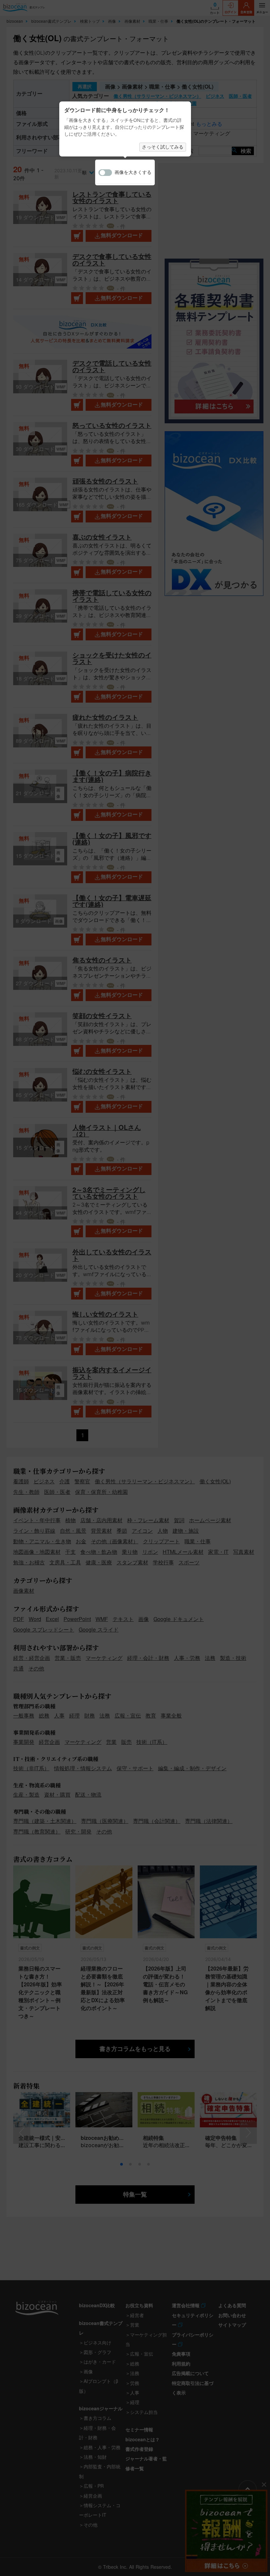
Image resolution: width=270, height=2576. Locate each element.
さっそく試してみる (163, 147)
